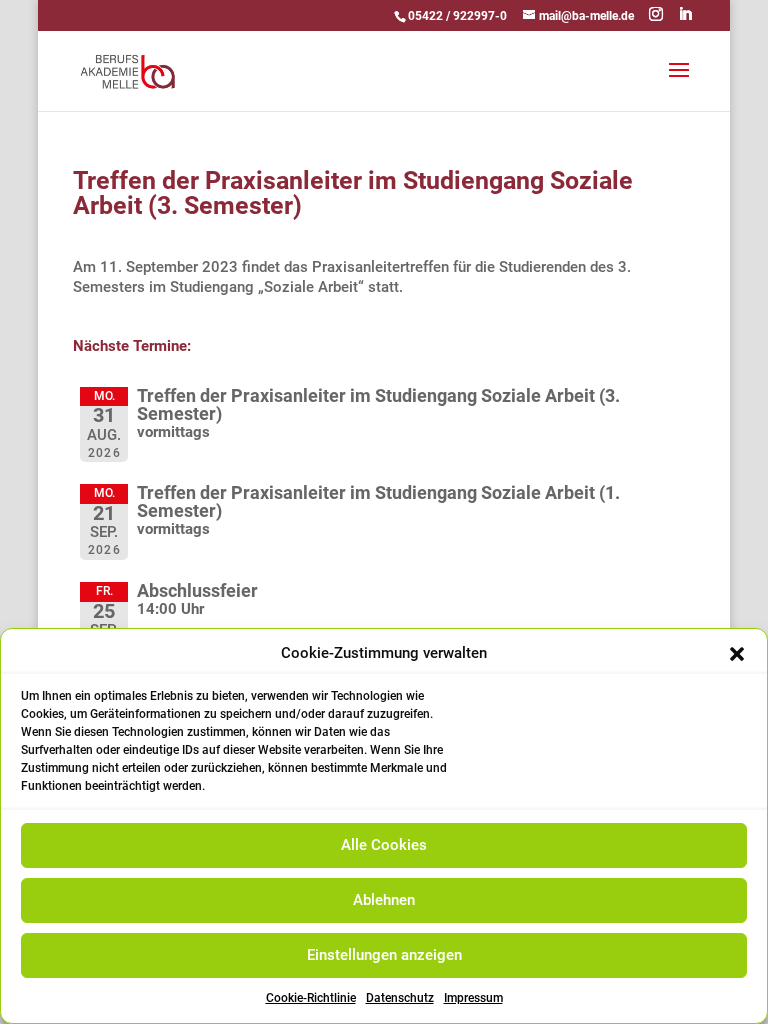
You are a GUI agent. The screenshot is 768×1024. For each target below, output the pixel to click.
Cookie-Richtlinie (311, 998)
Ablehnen (384, 900)
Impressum (473, 998)
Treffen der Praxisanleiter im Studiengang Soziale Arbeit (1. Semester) (378, 501)
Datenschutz (400, 998)
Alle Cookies (384, 845)
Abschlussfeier (197, 590)
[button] (737, 654)
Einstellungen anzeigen (384, 955)
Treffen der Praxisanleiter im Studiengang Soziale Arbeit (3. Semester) (378, 404)
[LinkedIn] (685, 14)
